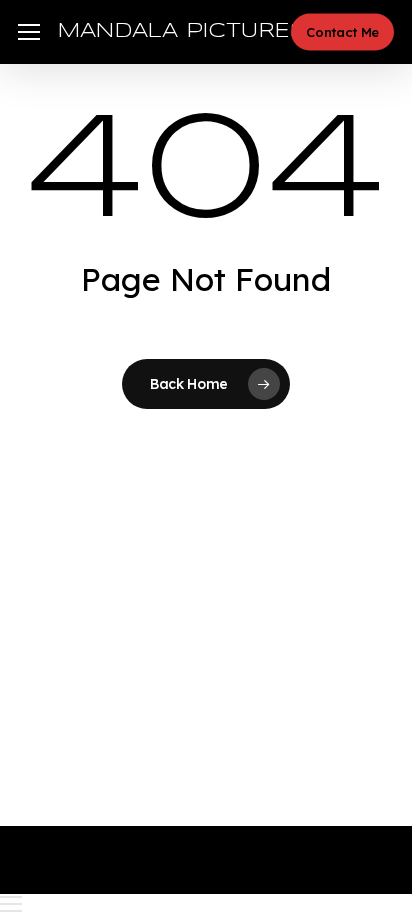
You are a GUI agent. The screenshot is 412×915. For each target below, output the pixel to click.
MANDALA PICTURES (182, 31)
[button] (29, 32)
